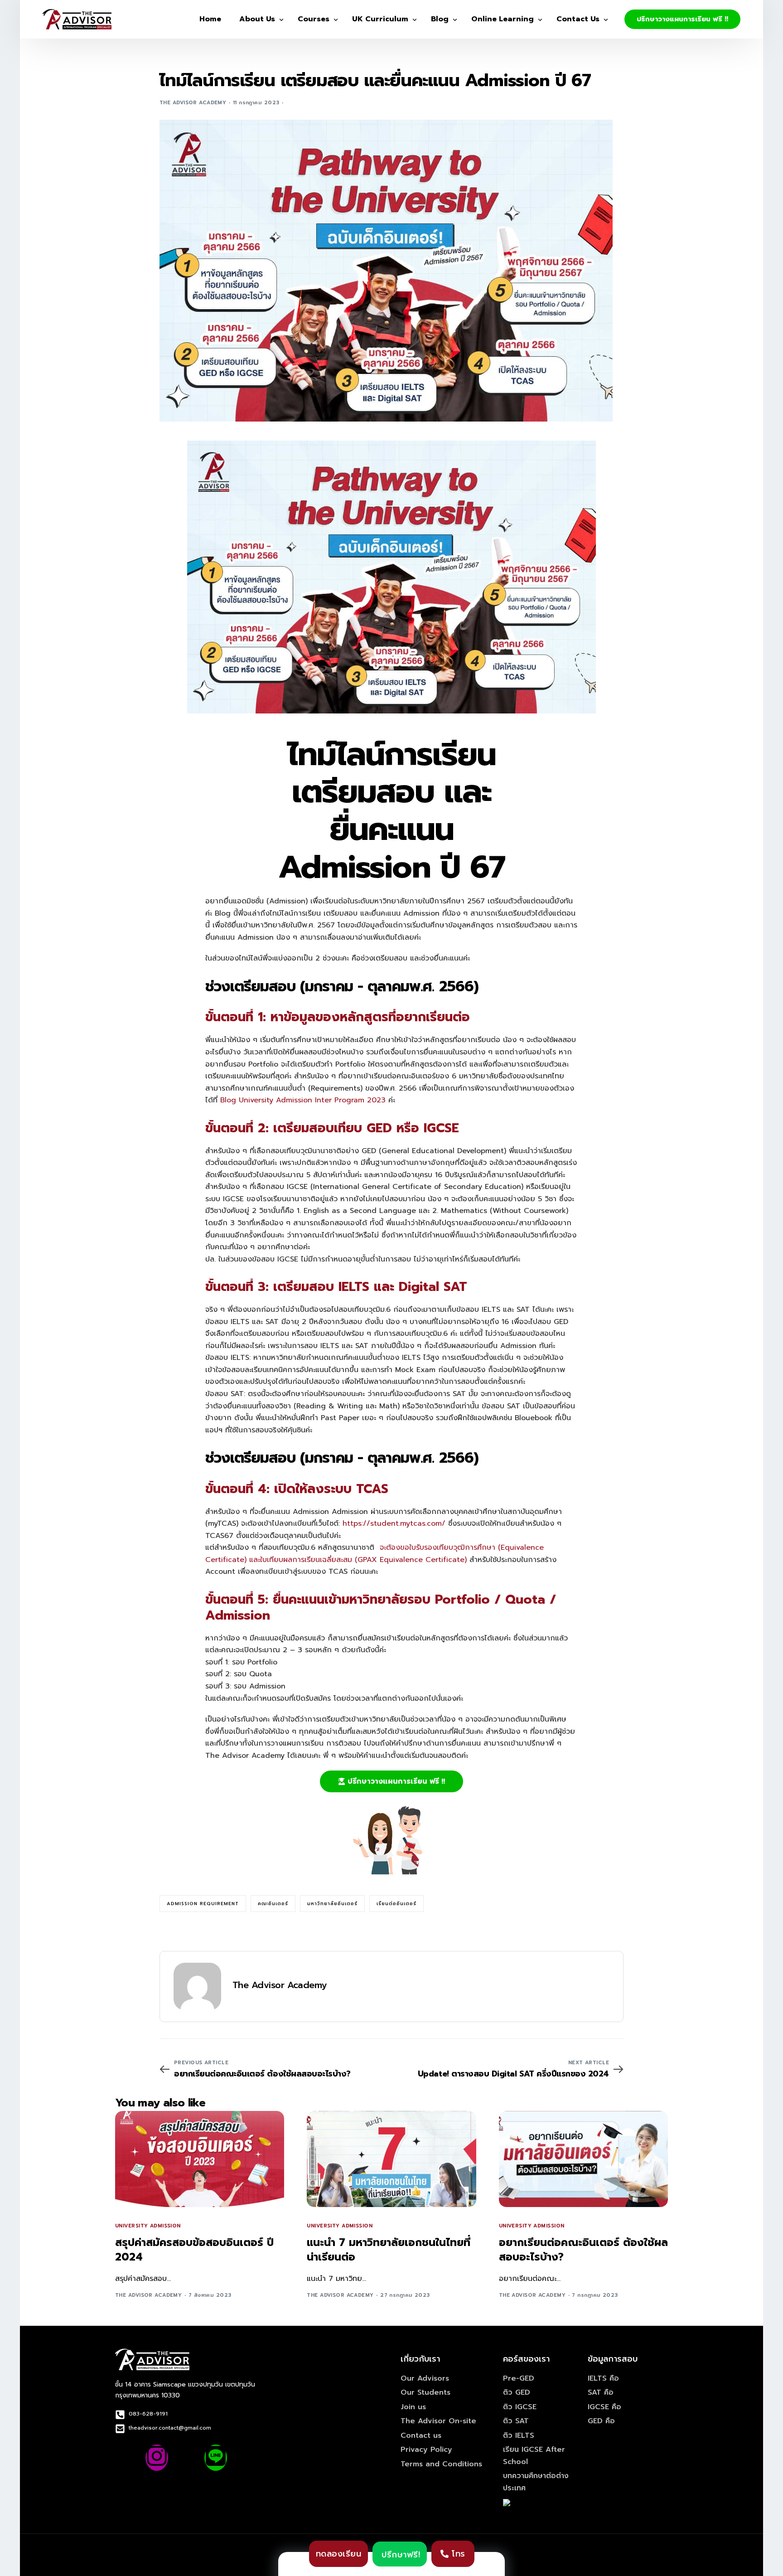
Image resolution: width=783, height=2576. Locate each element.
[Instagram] (157, 2458)
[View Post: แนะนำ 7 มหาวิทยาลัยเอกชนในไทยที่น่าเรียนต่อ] (391, 2159)
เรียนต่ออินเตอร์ (396, 1904)
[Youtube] (186, 2458)
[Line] (216, 2458)
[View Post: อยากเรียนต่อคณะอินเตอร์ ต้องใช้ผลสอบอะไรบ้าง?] (583, 2159)
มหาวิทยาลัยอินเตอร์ (332, 1904)
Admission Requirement (203, 1904)
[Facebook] (127, 2458)
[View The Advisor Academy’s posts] (197, 1987)
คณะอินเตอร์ (273, 1904)
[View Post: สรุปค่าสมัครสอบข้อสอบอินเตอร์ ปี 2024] (200, 2159)
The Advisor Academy (193, 103)
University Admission (148, 2226)
